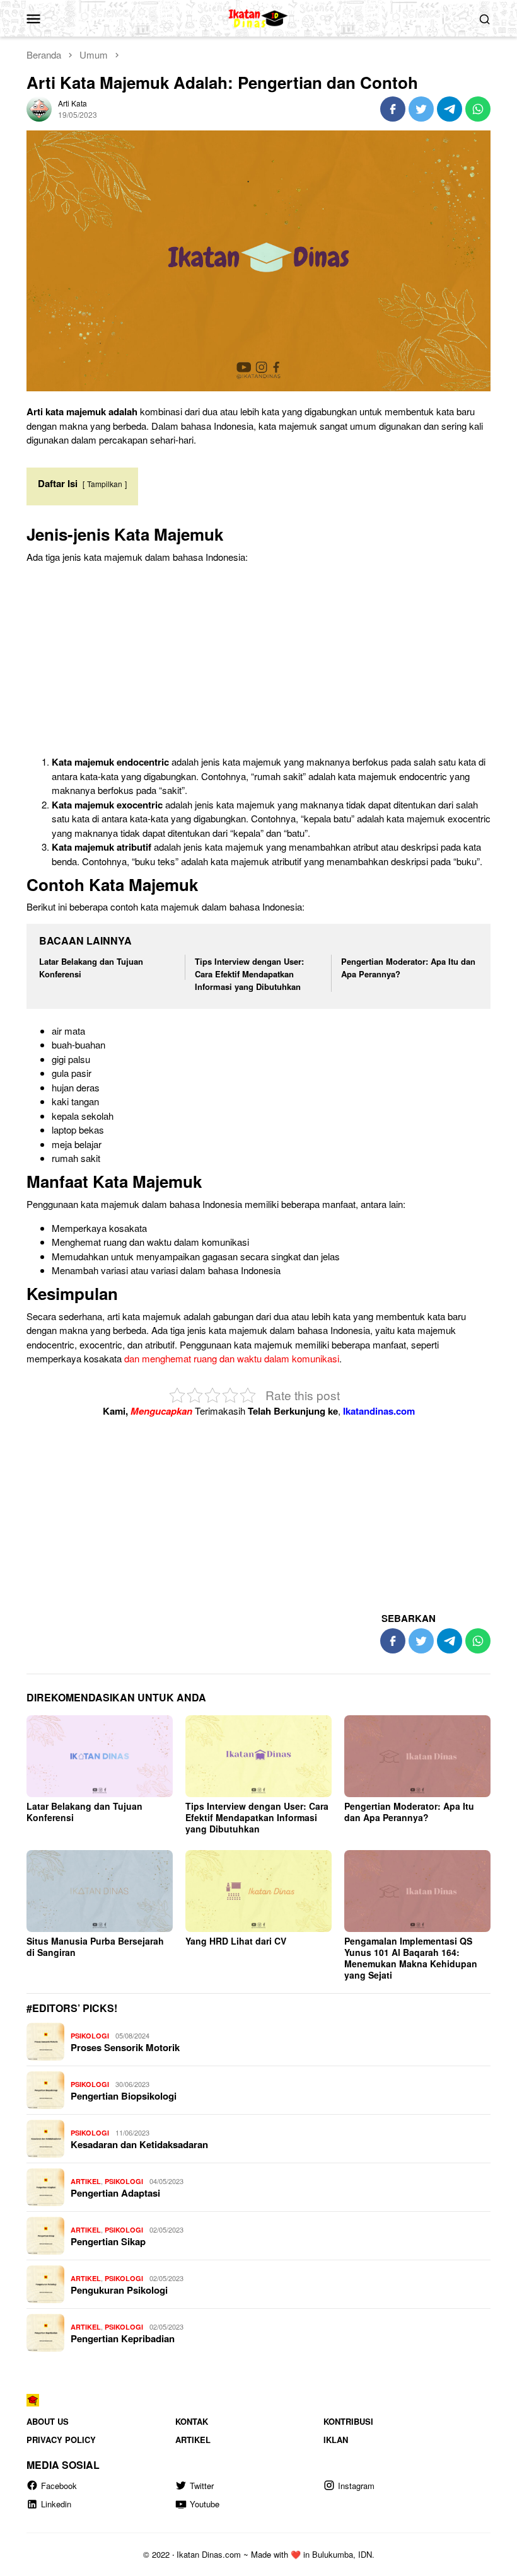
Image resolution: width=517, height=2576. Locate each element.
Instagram (356, 2486)
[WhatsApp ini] (478, 109)
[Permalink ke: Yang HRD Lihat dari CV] (258, 1891)
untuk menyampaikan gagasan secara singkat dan (215, 1256)
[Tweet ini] (421, 109)
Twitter (202, 2486)
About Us (48, 2421)
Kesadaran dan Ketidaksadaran (139, 2144)
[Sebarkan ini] (393, 109)
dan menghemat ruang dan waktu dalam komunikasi (232, 1358)
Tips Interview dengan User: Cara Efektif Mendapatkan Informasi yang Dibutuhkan (249, 974)
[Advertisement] (258, 662)
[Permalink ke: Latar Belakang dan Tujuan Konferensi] (100, 1756)
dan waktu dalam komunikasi (189, 1242)
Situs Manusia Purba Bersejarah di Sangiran (95, 1946)
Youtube (205, 2504)
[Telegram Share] (450, 109)
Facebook (59, 2486)
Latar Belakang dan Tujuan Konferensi (84, 1812)
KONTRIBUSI (348, 2421)
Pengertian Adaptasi (115, 2193)
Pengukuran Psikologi (119, 2290)
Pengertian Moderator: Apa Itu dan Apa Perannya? (409, 1812)
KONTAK (192, 2421)
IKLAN (336, 2440)
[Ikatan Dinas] (259, 17)
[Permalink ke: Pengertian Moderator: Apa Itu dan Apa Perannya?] (417, 1756)
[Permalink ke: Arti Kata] (39, 107)
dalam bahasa (209, 1270)
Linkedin (56, 2504)
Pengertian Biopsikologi (124, 2096)
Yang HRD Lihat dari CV (236, 1941)
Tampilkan (105, 484)
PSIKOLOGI (90, 2036)
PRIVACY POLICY (61, 2440)
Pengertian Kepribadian (123, 2338)
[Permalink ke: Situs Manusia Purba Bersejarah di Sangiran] (100, 1891)
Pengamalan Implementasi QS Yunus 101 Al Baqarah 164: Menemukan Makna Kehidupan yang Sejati (411, 1958)
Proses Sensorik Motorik (125, 2047)
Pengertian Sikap (108, 2241)
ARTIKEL (86, 2181)
